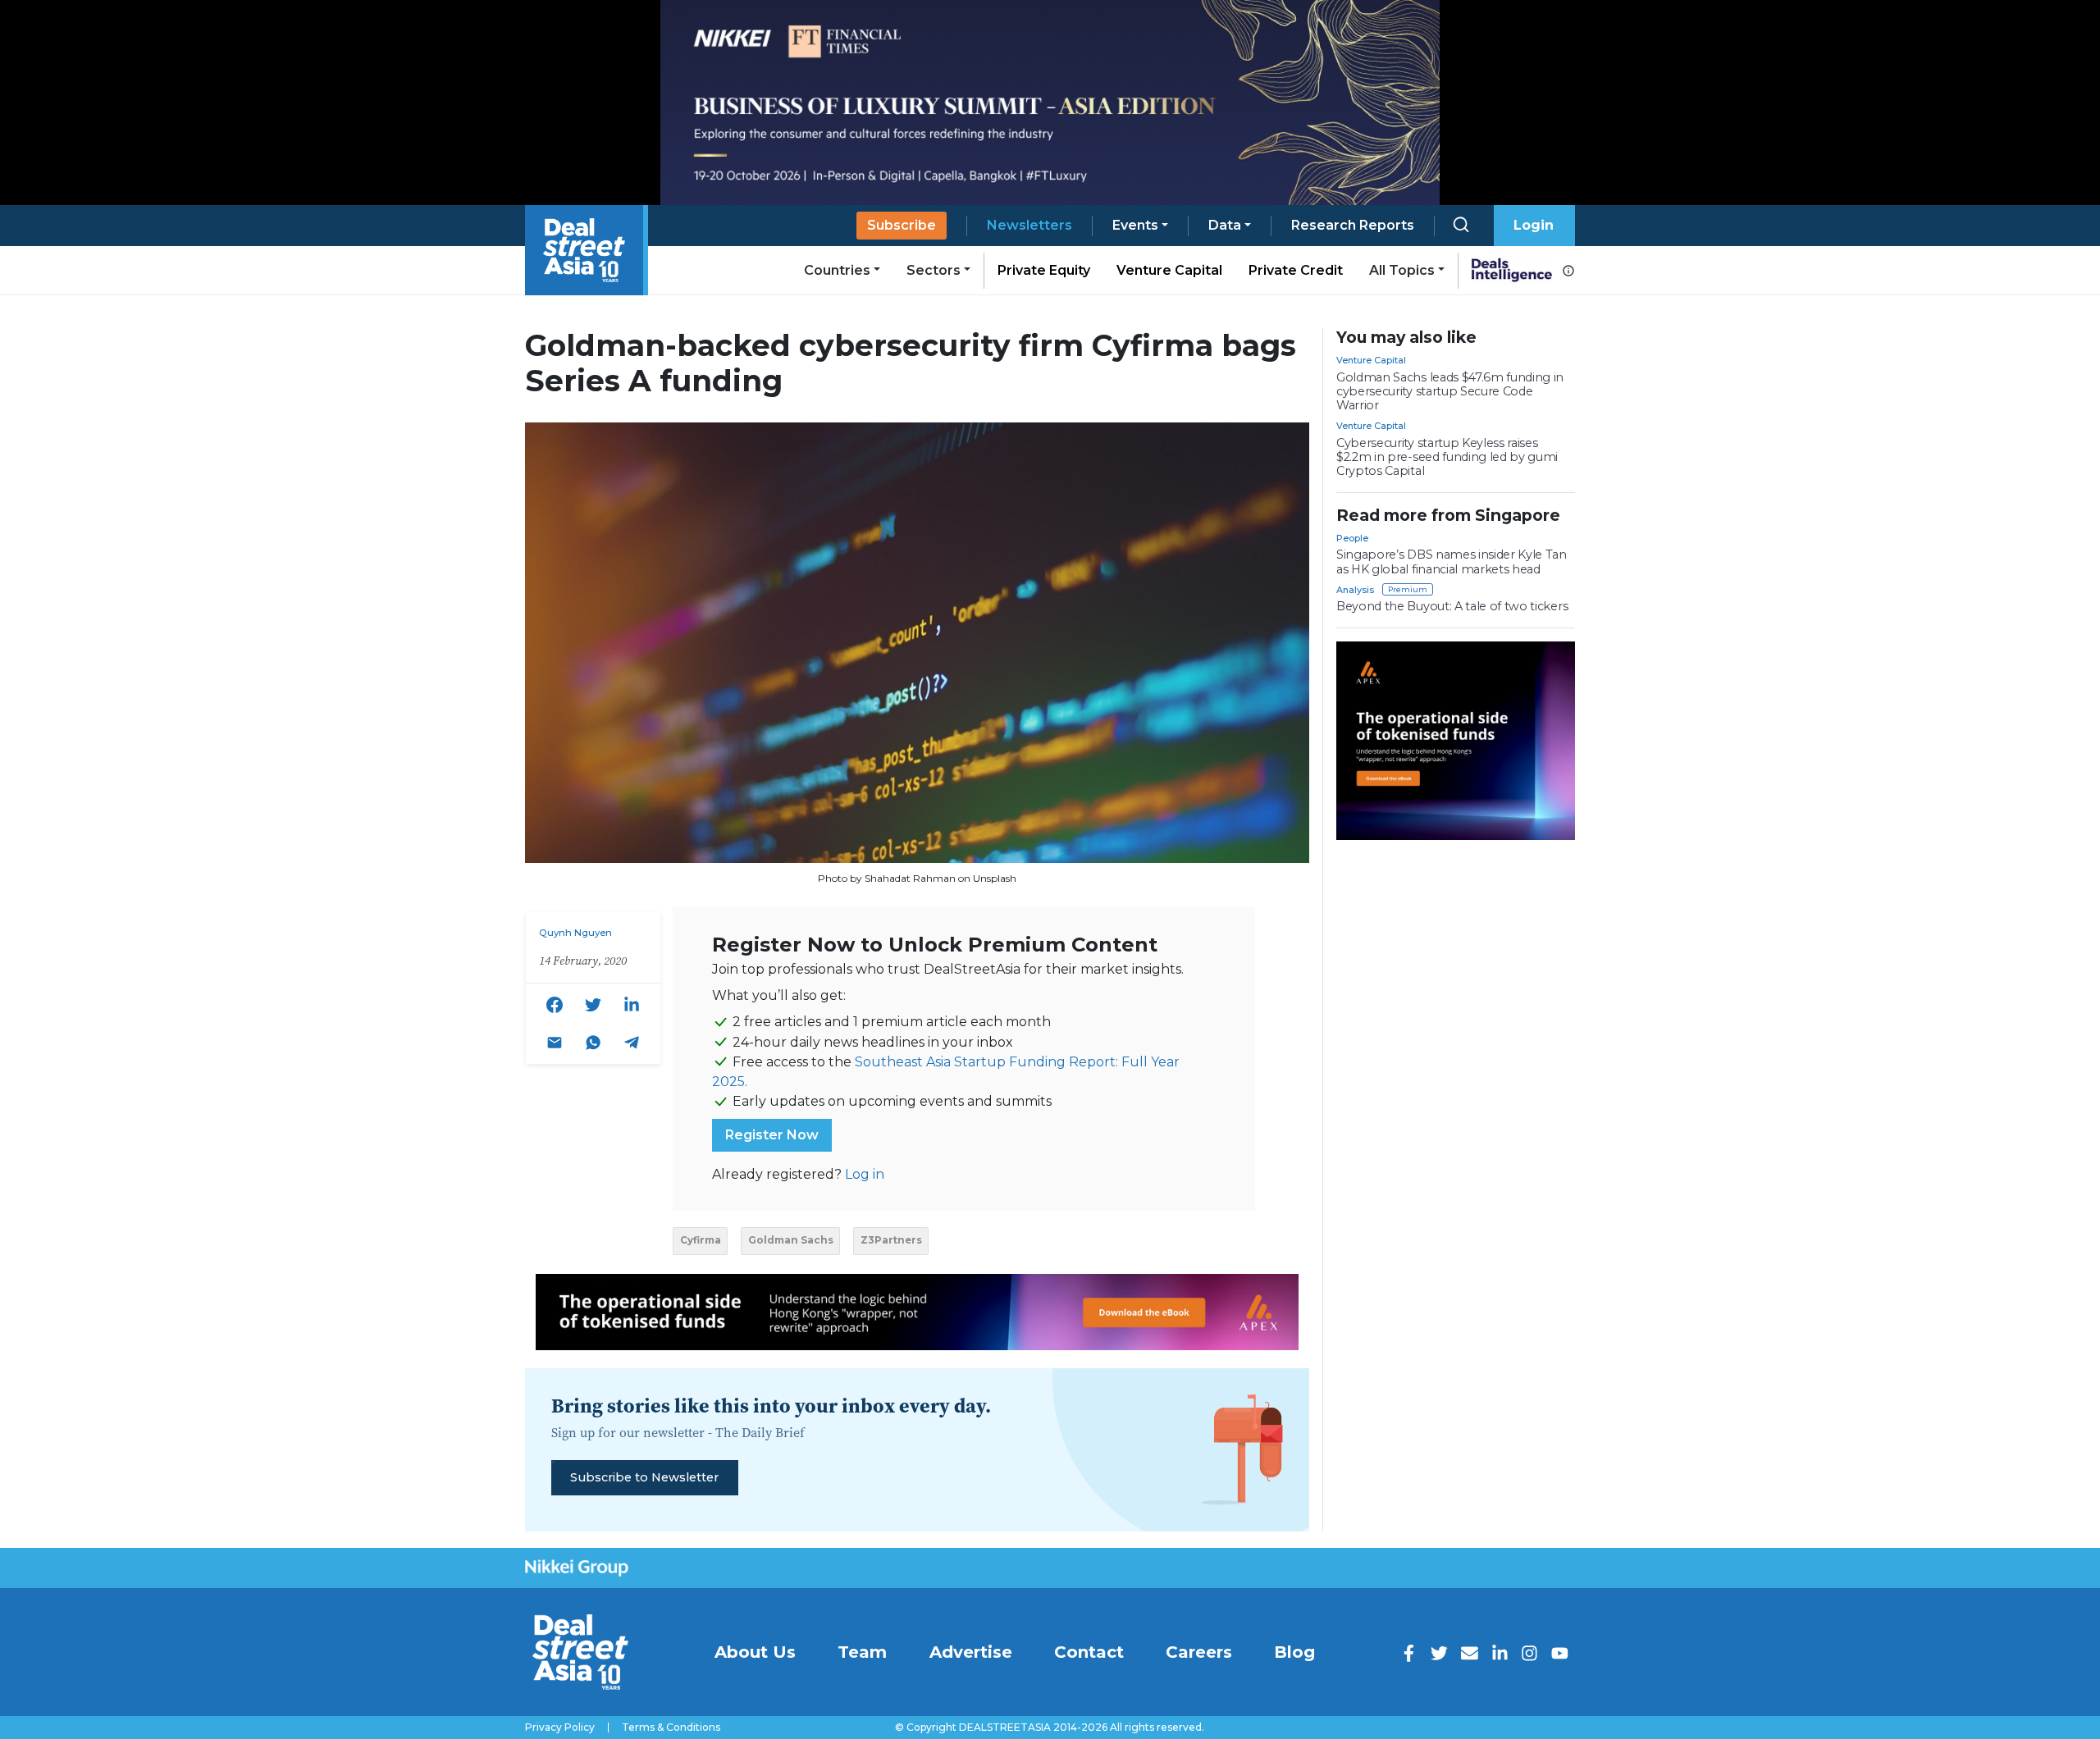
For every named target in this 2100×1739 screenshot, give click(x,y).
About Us (755, 1652)
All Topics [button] (1402, 270)
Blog (1294, 1652)
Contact (1089, 1652)
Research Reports (1353, 225)
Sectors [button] (934, 270)
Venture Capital (1169, 270)
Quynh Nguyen (575, 933)
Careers (1199, 1652)
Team (862, 1652)
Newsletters (1029, 225)
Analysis (1355, 590)
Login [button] (1534, 225)
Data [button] (1225, 225)
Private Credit (1296, 270)
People (1352, 538)
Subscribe (902, 225)
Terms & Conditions (671, 1728)
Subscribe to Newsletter (644, 1477)
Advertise (971, 1652)
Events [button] (1135, 225)
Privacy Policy (560, 1728)
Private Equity (1044, 270)
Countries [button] (837, 270)
